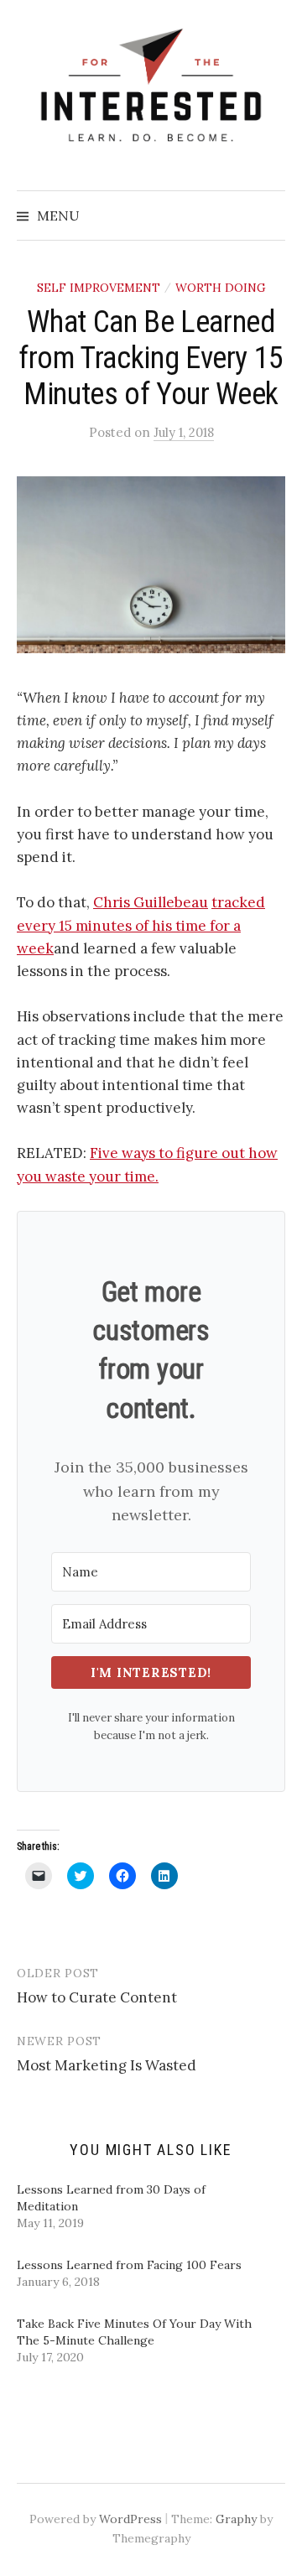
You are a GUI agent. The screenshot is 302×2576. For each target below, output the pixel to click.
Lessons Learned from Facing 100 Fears (129, 2265)
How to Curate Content (97, 1997)
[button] (151, 565)
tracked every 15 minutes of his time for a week (141, 925)
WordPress (130, 2519)
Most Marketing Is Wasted (107, 2065)
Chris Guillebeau (151, 902)
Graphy (236, 2519)
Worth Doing (221, 288)
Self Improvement (99, 288)
